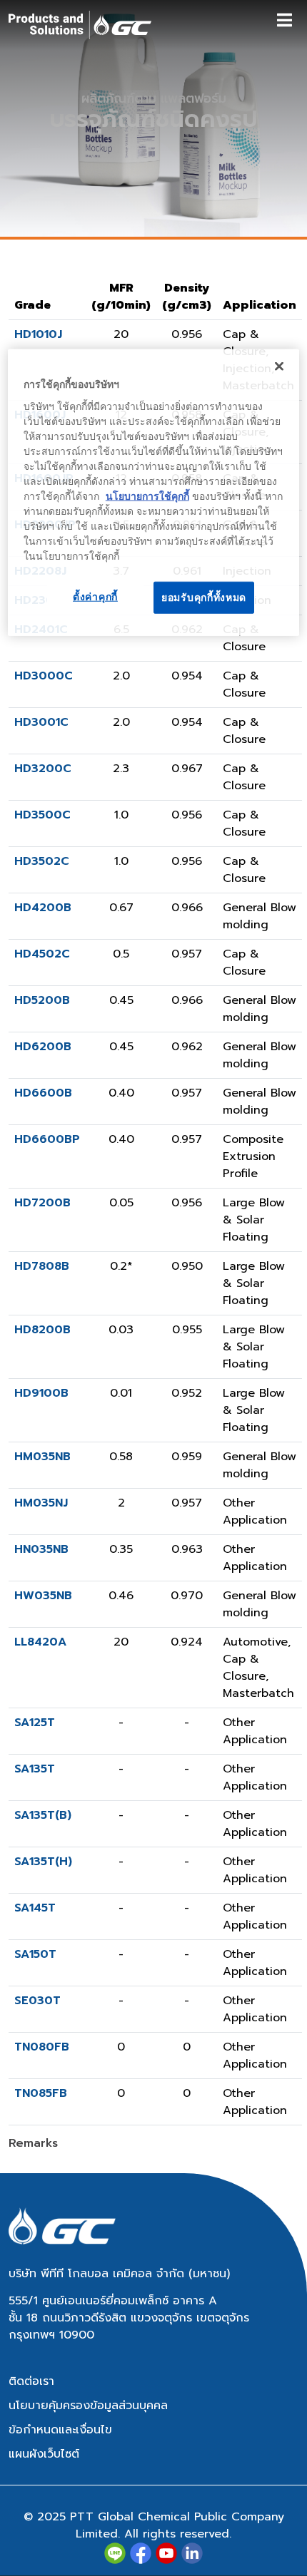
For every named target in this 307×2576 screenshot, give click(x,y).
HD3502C (42, 861)
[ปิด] (279, 366)
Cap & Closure (244, 343)
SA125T (35, 1723)
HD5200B (42, 1000)
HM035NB (42, 1457)
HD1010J (38, 334)
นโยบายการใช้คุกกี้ (147, 496)
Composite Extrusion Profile (253, 1156)
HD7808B (42, 1266)
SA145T (35, 1908)
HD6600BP (47, 1139)
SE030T (37, 2001)
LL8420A (40, 1642)
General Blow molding (260, 916)
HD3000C (44, 676)
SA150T (35, 1954)
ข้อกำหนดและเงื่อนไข (60, 2430)
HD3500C (42, 815)
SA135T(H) (43, 1862)
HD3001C (41, 722)
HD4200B (43, 908)
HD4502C (42, 954)
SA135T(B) (43, 1815)
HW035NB (43, 1596)
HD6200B (43, 1047)
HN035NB (41, 1549)
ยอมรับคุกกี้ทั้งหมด (204, 597)
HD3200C (43, 769)
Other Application (255, 1512)
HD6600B (43, 1093)
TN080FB (42, 2047)
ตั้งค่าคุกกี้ (95, 596)
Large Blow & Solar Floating (254, 1220)
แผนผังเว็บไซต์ (44, 2454)
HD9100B (41, 1393)
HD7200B (42, 1203)
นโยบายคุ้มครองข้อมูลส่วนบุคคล (88, 2406)
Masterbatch (258, 1693)
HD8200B (42, 1330)
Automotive (255, 1642)
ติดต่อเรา (31, 2381)
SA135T (35, 1769)
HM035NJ (41, 1503)
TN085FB (41, 2093)
